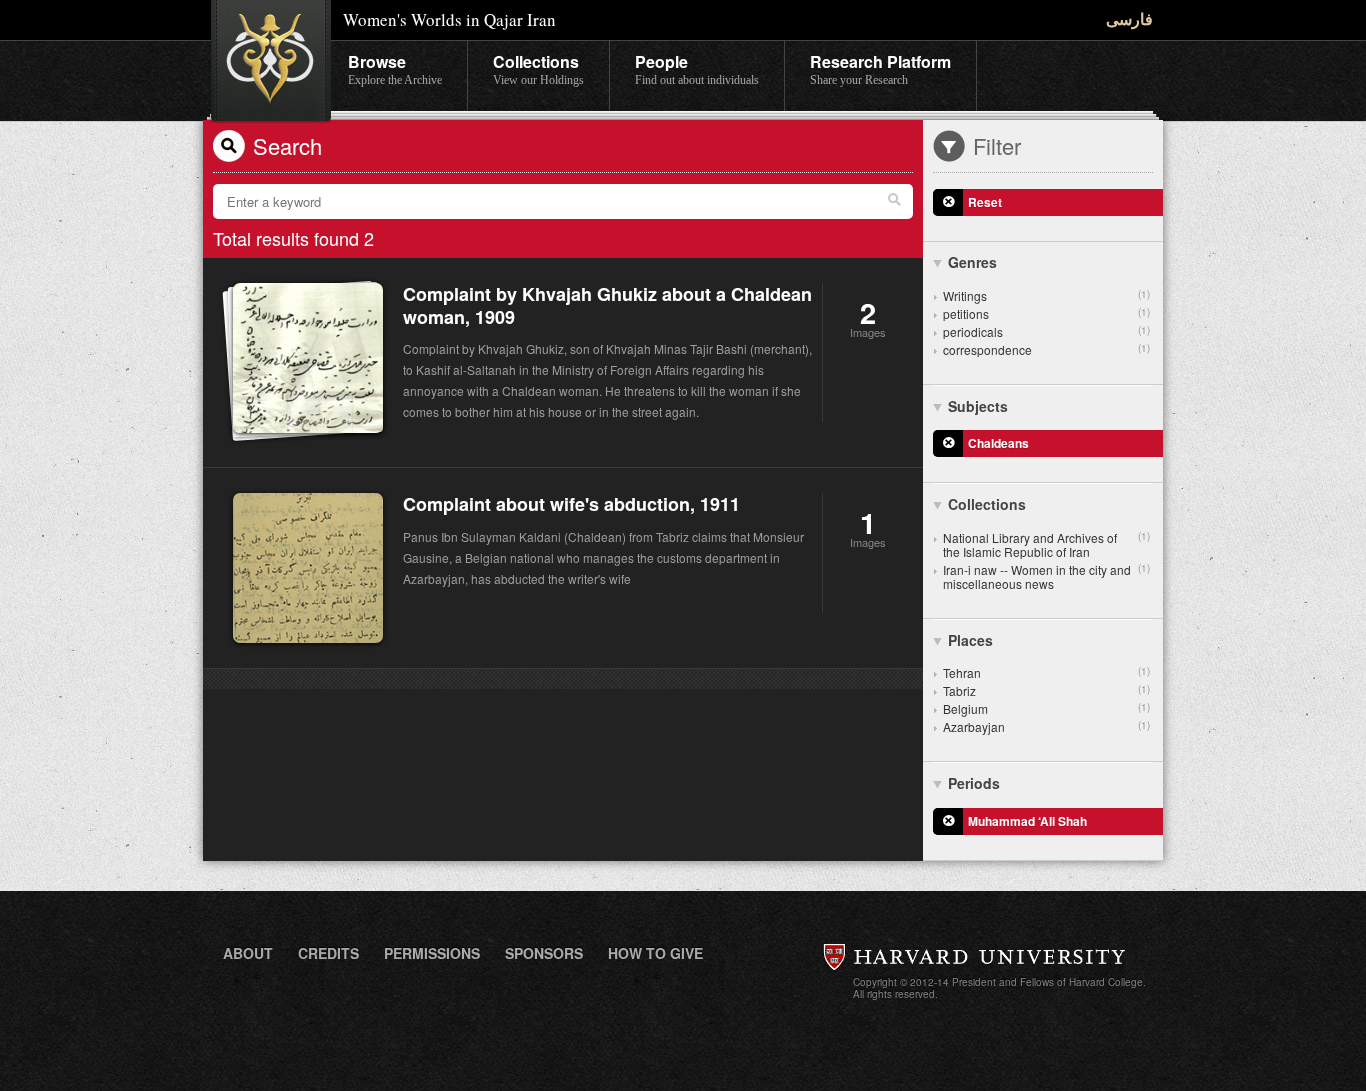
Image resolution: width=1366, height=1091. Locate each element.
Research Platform (880, 68)
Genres (972, 262)
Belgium (1046, 708)
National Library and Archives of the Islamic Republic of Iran (1046, 544)
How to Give (655, 953)
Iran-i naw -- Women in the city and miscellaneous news (1046, 576)
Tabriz (1046, 690)
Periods (974, 783)
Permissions (432, 953)
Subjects (978, 406)
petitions (1046, 313)
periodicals (1046, 331)
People (697, 68)
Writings (1046, 295)
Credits (328, 953)
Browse (395, 68)
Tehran (1046, 672)
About (248, 953)
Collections (538, 68)
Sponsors (544, 953)
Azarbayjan (1046, 726)
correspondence (1046, 349)
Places (970, 640)
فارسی (1129, 18)
